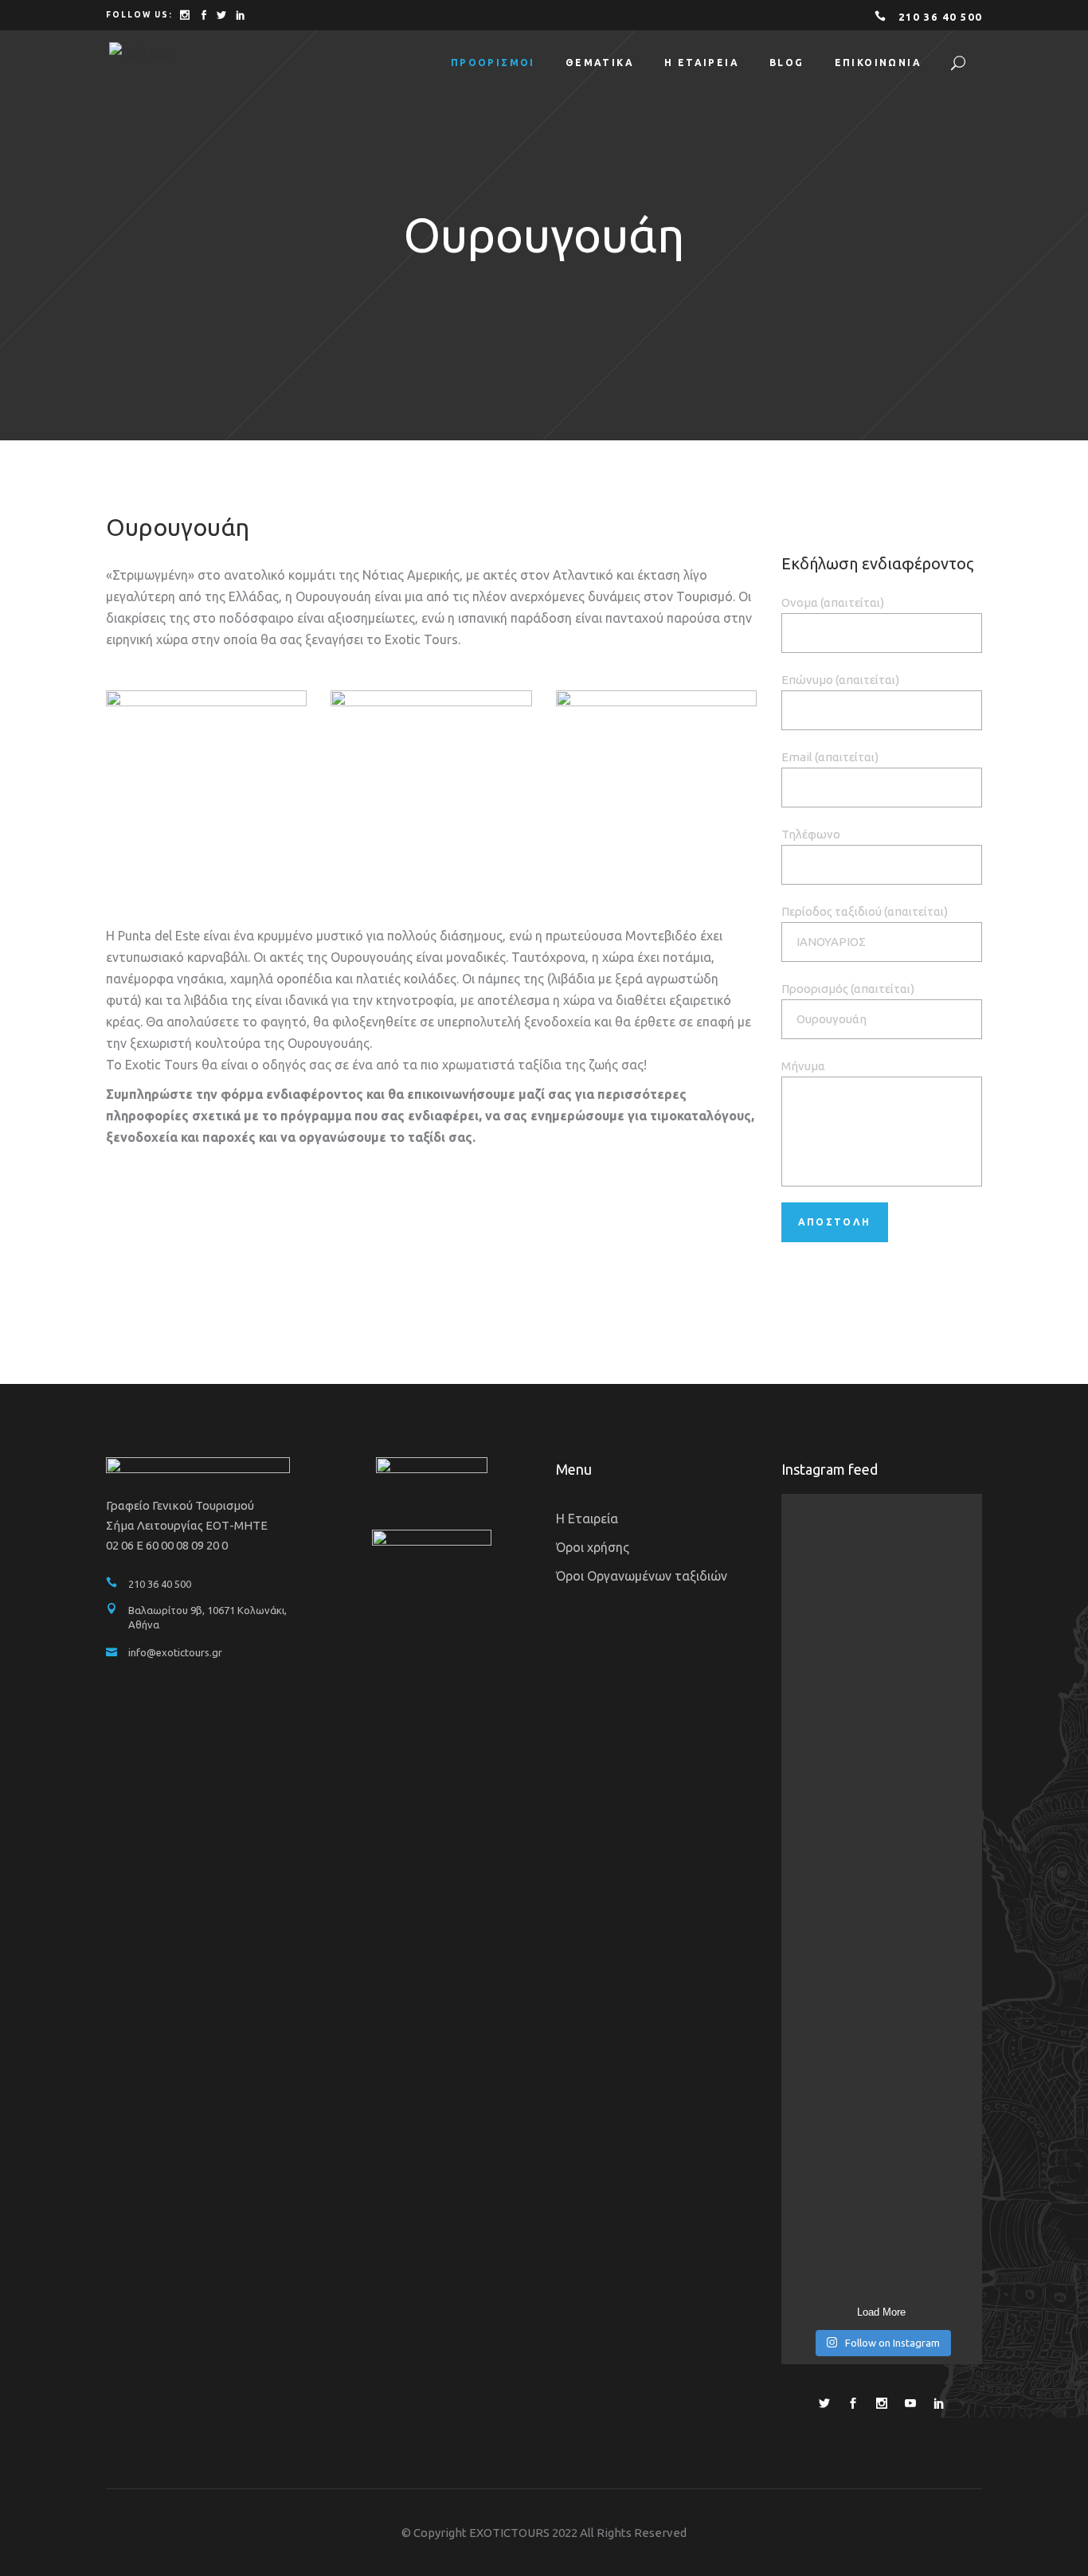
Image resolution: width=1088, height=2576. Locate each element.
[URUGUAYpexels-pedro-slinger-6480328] (206, 778)
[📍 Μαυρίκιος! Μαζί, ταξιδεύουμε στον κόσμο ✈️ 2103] (882, 1675)
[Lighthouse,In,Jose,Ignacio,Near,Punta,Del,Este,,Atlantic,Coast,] (431, 778)
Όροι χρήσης (593, 1547)
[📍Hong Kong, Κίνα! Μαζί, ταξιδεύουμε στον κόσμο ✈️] (882, 2081)
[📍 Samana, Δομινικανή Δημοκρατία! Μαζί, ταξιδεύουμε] (952, 1697)
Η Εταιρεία (587, 1519)
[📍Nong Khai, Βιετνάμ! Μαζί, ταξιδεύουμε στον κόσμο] (812, 1686)
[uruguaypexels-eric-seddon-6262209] (656, 778)
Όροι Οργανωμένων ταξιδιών (642, 1576)
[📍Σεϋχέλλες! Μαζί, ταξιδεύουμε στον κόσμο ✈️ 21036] (812, 2070)
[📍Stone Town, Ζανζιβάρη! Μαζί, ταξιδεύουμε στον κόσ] (952, 2092)
